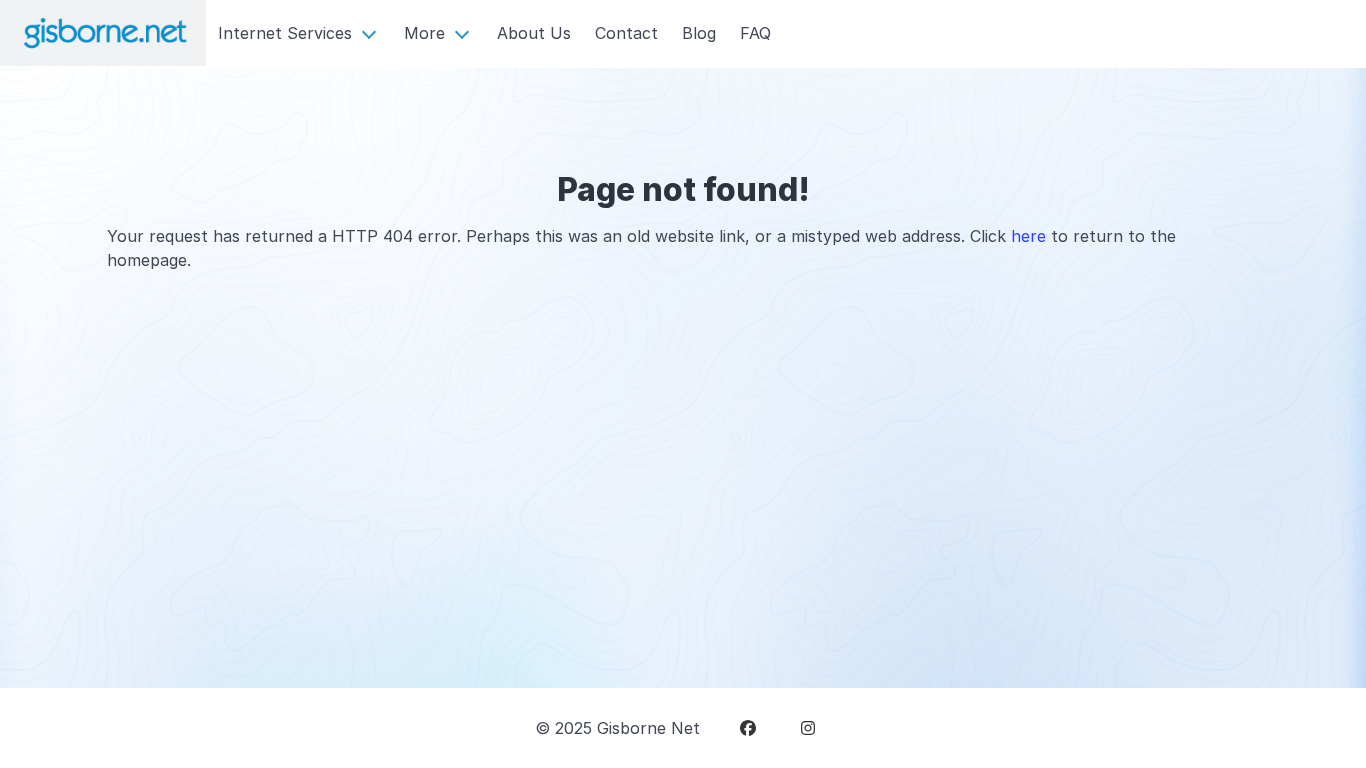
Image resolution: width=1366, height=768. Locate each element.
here (1028, 236)
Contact (626, 33)
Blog (699, 33)
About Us (534, 33)
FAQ (755, 33)
